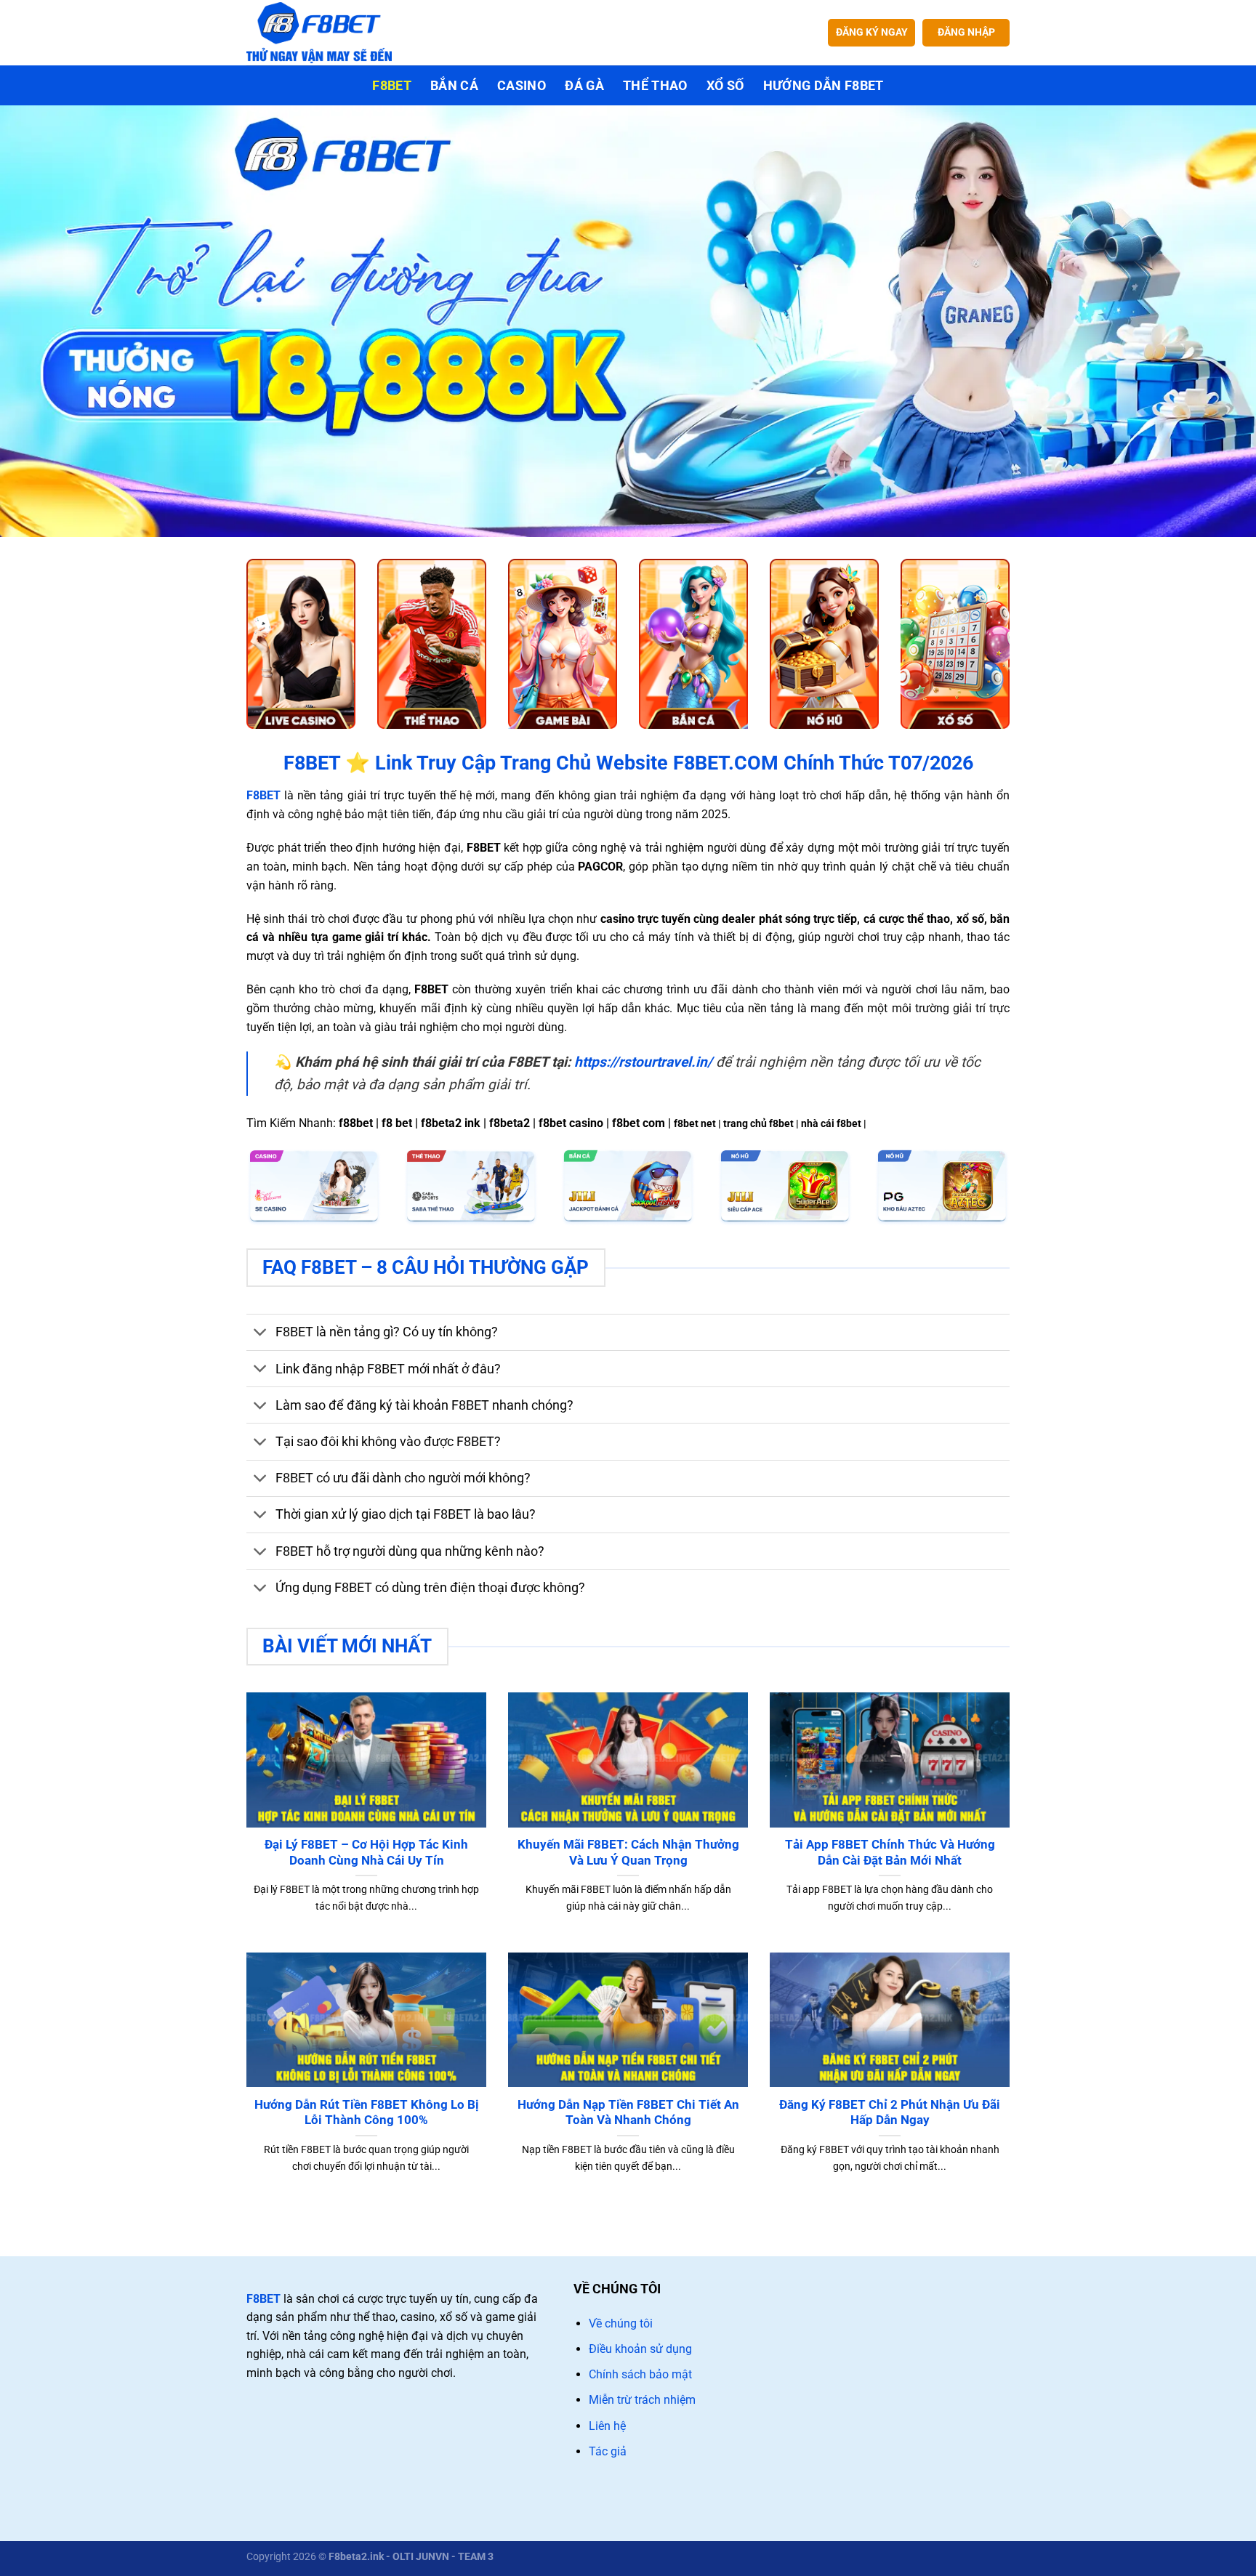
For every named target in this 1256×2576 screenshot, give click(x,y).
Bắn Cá (454, 86)
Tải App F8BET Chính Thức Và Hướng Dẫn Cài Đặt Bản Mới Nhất (890, 1853)
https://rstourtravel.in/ (643, 1062)
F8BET (263, 2299)
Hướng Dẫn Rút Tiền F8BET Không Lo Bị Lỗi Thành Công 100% (367, 2113)
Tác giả (608, 2451)
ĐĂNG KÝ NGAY (872, 32)
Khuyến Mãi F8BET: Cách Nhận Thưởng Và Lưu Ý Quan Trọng (628, 1853)
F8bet (392, 86)
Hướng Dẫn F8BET (824, 86)
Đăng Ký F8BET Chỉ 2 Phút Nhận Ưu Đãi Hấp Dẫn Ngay (890, 2113)
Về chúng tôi (621, 2323)
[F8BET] (319, 32)
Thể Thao (655, 86)
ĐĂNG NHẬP (966, 32)
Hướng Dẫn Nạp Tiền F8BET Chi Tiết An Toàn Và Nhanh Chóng (628, 2113)
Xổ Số (725, 86)
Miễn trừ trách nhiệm (642, 2400)
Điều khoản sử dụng (640, 2349)
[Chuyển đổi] (261, 1334)
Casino (522, 86)
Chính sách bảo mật (640, 2374)
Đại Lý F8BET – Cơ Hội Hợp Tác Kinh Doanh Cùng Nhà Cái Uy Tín (366, 1853)
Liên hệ (607, 2426)
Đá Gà (584, 86)
